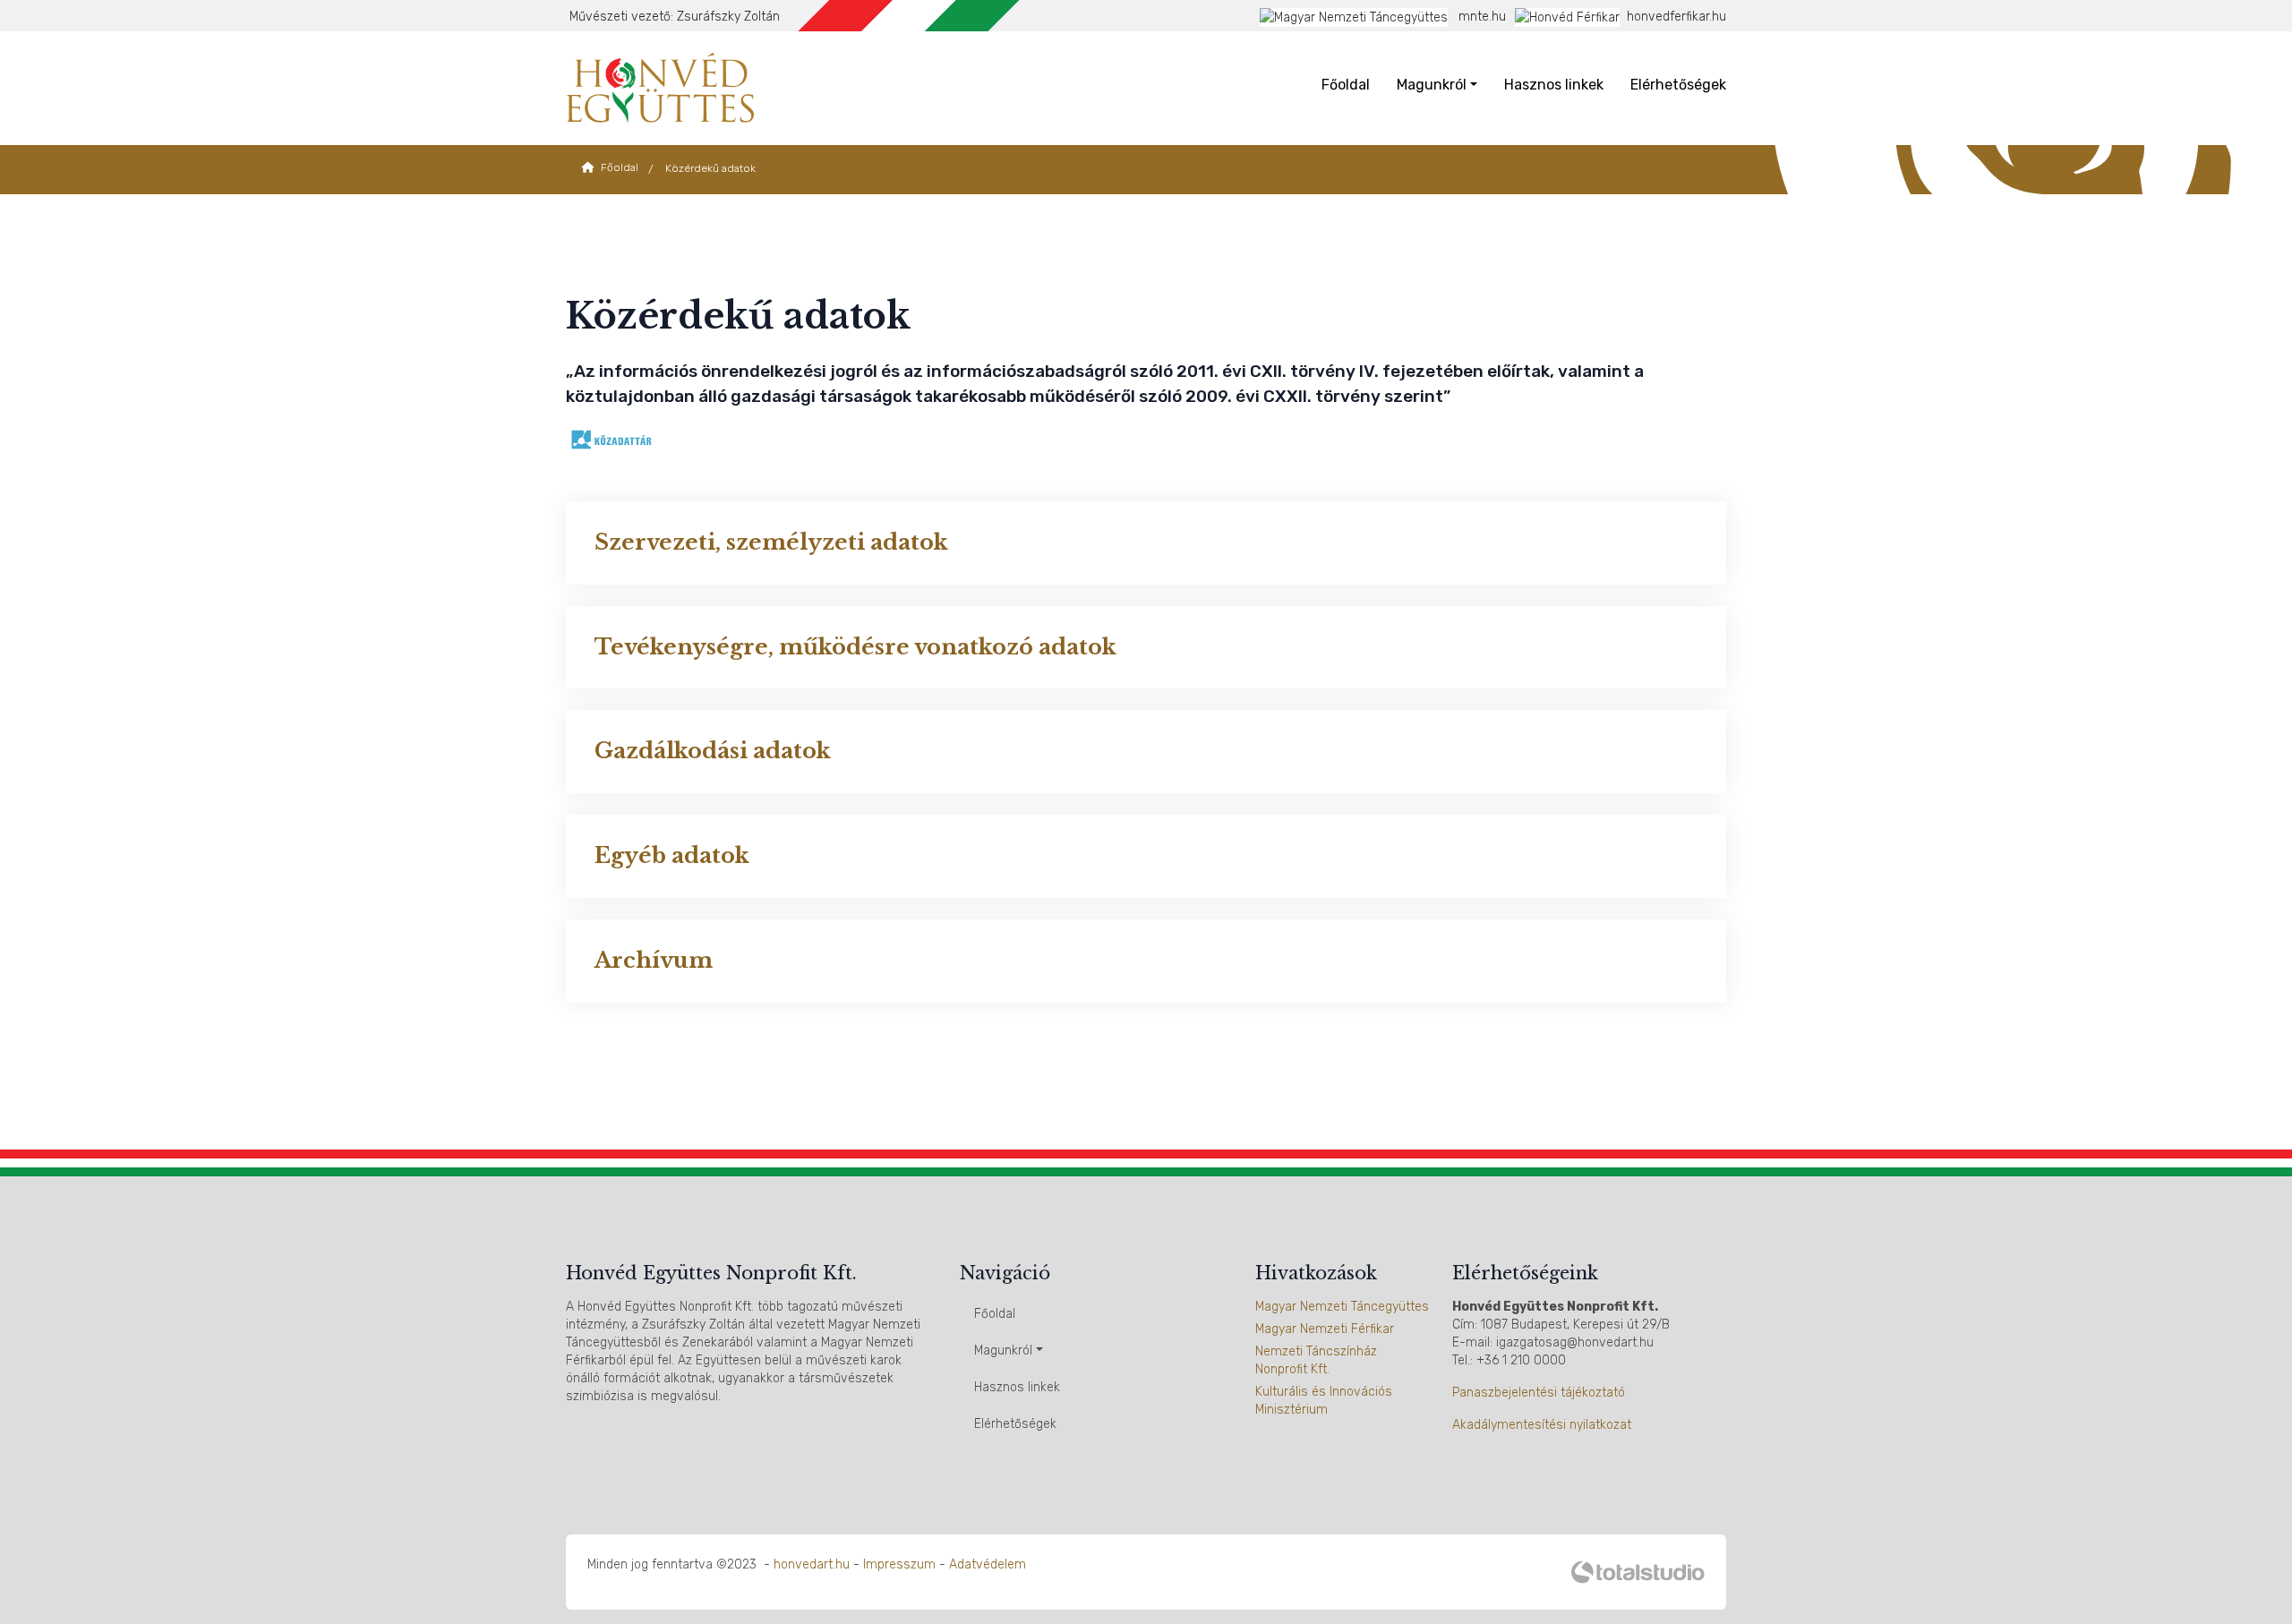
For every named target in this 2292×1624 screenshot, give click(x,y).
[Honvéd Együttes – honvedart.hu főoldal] (660, 87)
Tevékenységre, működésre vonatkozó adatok (855, 647)
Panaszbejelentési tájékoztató (1539, 1393)
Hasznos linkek (1554, 85)
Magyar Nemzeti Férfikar (1325, 1329)
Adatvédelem (988, 1564)
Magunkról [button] (1432, 85)
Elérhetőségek (1678, 85)
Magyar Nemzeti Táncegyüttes (1342, 1307)
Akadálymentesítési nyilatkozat (1542, 1425)
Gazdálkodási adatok (713, 751)
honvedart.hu (812, 1564)
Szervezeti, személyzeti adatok (771, 542)
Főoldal (1346, 85)
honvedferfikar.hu (1676, 17)
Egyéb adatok (672, 855)
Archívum (654, 960)
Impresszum (899, 1564)
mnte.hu (1480, 17)
